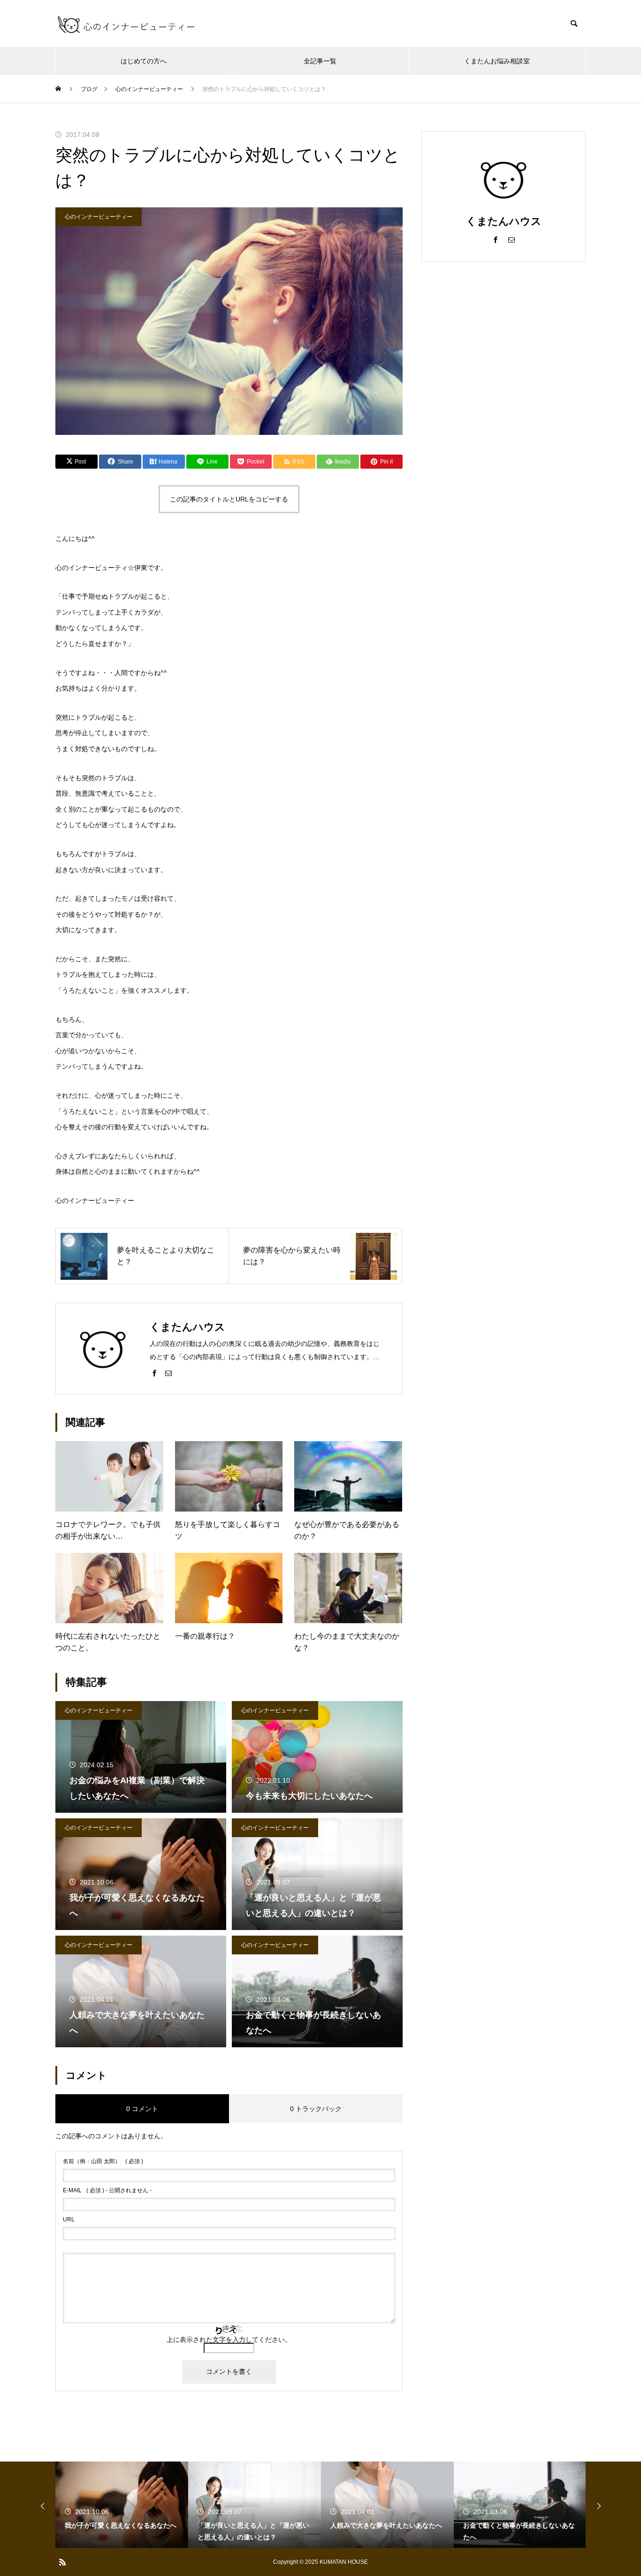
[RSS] (62, 2562)
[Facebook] (154, 1373)
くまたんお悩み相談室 (497, 61)
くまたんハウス (504, 221)
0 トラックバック (316, 2109)
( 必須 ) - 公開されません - (107, 2190)
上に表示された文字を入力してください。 (229, 2340)
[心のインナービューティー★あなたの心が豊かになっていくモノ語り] (126, 23)
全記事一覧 (320, 61)
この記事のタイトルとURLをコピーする (229, 499)
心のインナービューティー (99, 217)
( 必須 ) (103, 2161)
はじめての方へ (144, 61)
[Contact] (168, 1373)
